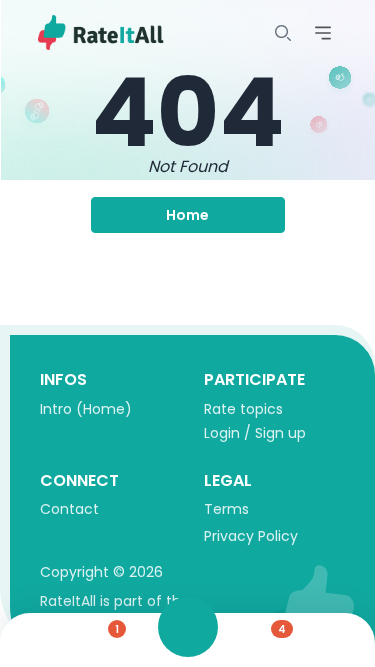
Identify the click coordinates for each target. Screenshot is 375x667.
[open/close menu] (283, 33)
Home (187, 215)
